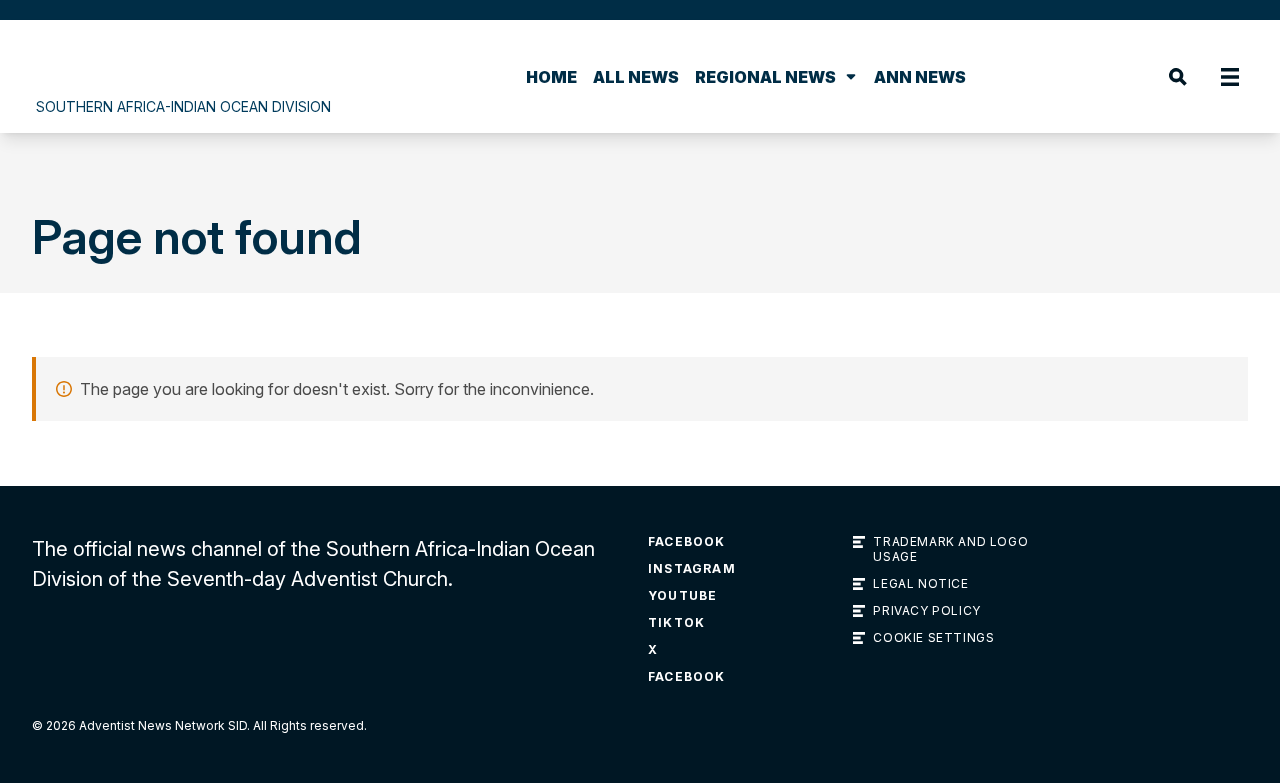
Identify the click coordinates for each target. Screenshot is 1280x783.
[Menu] (1230, 77)
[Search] (1178, 77)
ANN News (920, 77)
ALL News (636, 77)
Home (551, 77)
